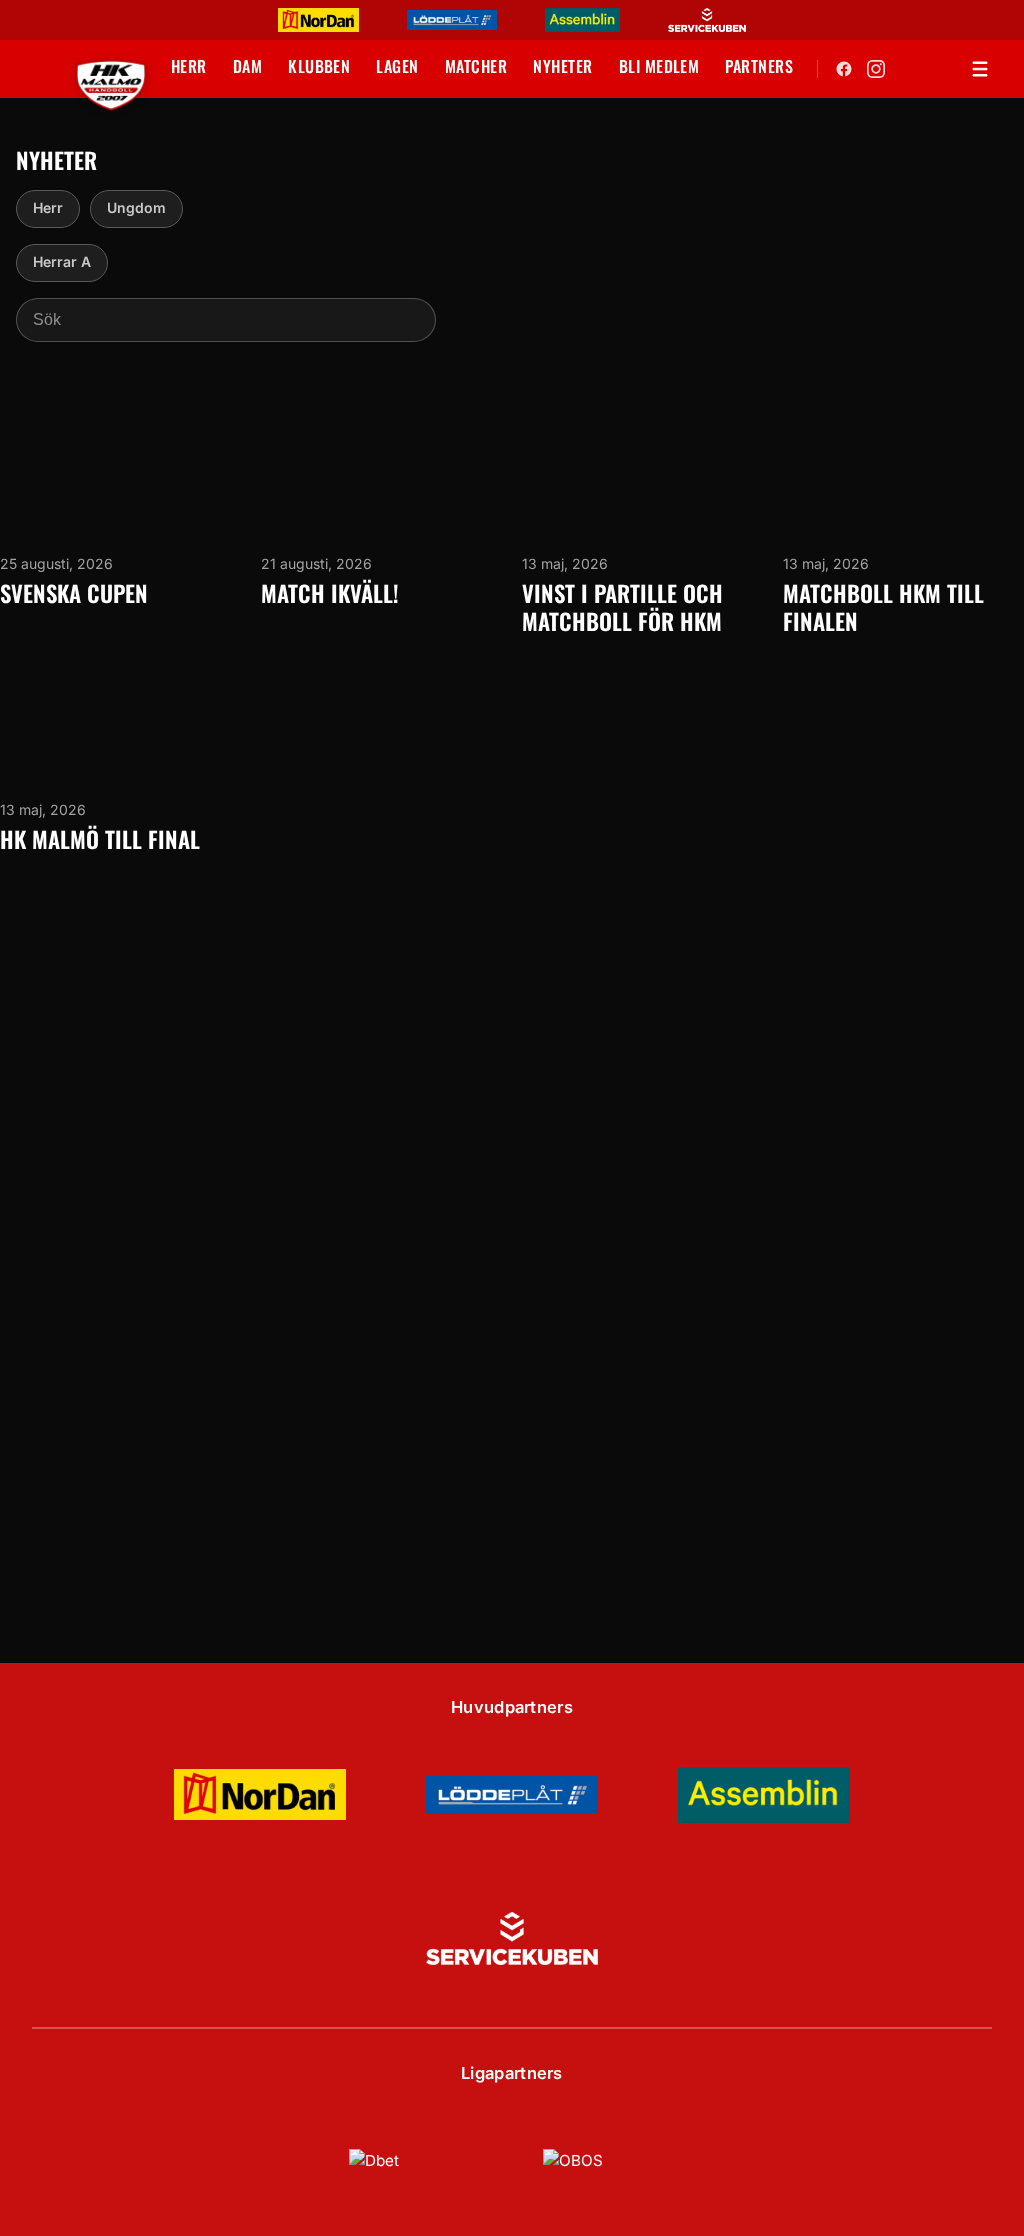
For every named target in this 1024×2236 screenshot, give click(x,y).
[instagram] (876, 69)
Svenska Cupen (74, 593)
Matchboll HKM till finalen (883, 607)
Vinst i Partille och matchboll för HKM (622, 607)
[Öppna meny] (980, 69)
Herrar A (62, 261)
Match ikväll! (330, 593)
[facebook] (844, 69)
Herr (48, 207)
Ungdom (136, 207)
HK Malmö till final (100, 839)
